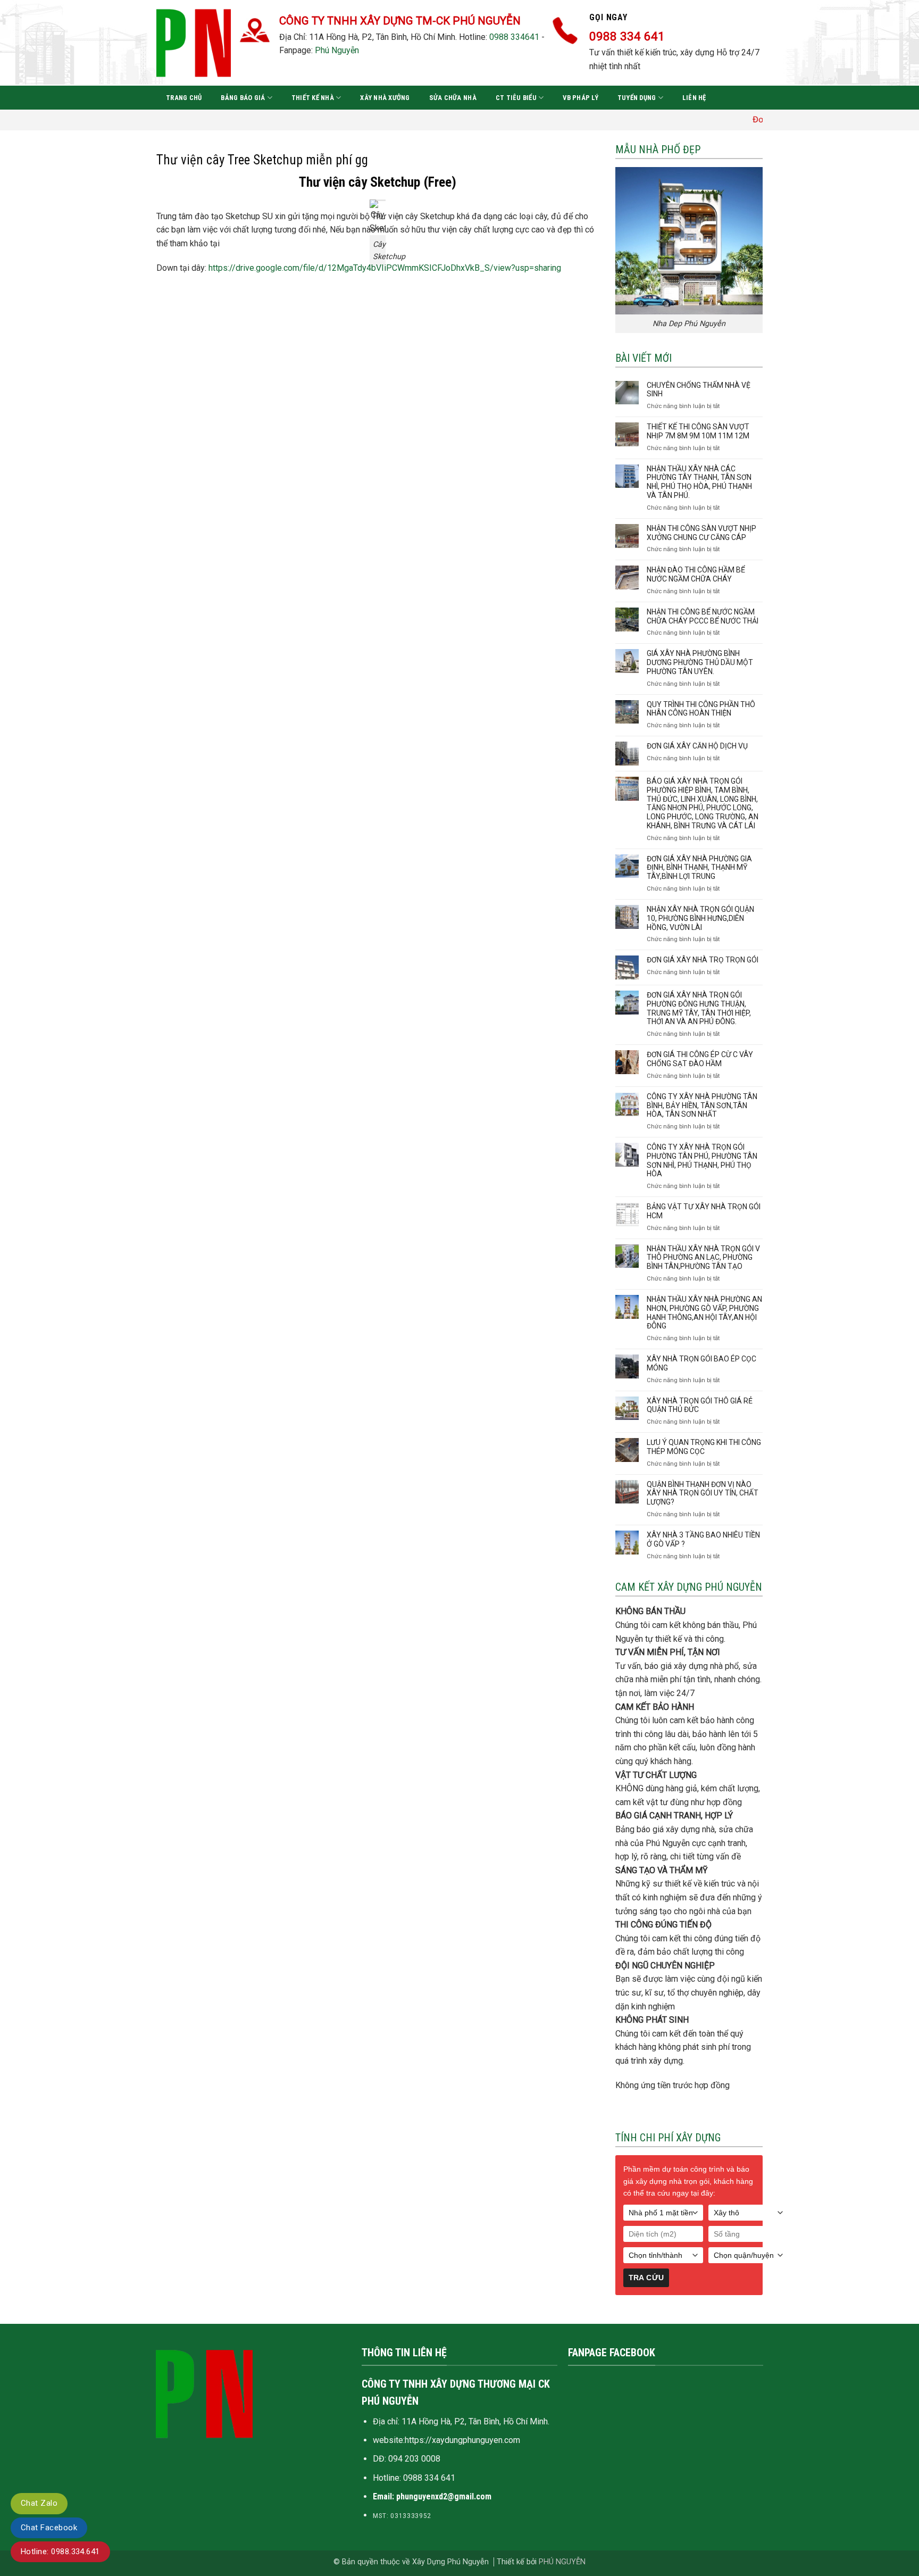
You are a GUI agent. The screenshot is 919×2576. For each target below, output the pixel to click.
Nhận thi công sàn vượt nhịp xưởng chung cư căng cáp (701, 533)
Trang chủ (184, 98)
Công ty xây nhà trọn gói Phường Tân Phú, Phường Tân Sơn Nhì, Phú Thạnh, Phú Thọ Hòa (702, 1160)
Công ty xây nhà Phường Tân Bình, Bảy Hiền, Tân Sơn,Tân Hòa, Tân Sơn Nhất (702, 1106)
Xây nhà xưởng (385, 98)
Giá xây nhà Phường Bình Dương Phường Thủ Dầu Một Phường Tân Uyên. (700, 662)
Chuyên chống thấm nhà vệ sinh (699, 390)
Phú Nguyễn (337, 50)
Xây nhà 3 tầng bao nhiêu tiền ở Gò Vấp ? (703, 1539)
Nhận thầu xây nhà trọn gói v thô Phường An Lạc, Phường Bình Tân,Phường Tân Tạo (703, 1258)
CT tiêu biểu (516, 98)
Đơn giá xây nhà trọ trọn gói (703, 960)
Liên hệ (694, 98)
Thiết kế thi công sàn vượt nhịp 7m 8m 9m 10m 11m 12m (698, 431)
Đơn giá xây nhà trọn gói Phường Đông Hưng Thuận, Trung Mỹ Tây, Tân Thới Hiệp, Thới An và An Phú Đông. (699, 1008)
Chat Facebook (49, 2528)
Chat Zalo (39, 2503)
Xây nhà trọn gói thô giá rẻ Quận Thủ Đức (700, 1405)
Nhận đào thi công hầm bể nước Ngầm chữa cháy (696, 574)
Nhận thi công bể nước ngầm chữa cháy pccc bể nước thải (703, 616)
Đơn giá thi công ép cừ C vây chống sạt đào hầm (700, 1059)
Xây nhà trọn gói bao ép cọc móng (701, 1363)
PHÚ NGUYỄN (562, 2562)
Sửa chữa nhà (453, 98)
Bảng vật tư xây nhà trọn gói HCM (704, 1211)
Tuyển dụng (637, 98)
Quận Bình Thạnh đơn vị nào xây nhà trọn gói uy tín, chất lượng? (703, 1493)
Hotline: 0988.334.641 (60, 2552)
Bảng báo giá (243, 98)
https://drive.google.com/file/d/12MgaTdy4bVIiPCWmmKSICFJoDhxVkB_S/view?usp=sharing (385, 268)
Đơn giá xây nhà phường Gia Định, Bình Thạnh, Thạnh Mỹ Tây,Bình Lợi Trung (699, 868)
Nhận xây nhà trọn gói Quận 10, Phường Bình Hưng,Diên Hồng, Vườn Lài (700, 918)
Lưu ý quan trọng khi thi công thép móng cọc (704, 1447)
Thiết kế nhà (313, 98)
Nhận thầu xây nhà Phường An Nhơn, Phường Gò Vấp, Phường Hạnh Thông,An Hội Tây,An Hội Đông (704, 1312)
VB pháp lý (580, 98)
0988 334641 (514, 37)
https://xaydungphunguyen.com (462, 2440)
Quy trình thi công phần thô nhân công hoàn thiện (701, 709)
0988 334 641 (429, 2478)
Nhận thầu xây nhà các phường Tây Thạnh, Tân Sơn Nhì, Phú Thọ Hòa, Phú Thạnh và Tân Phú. (699, 482)
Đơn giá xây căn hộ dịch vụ (697, 746)
